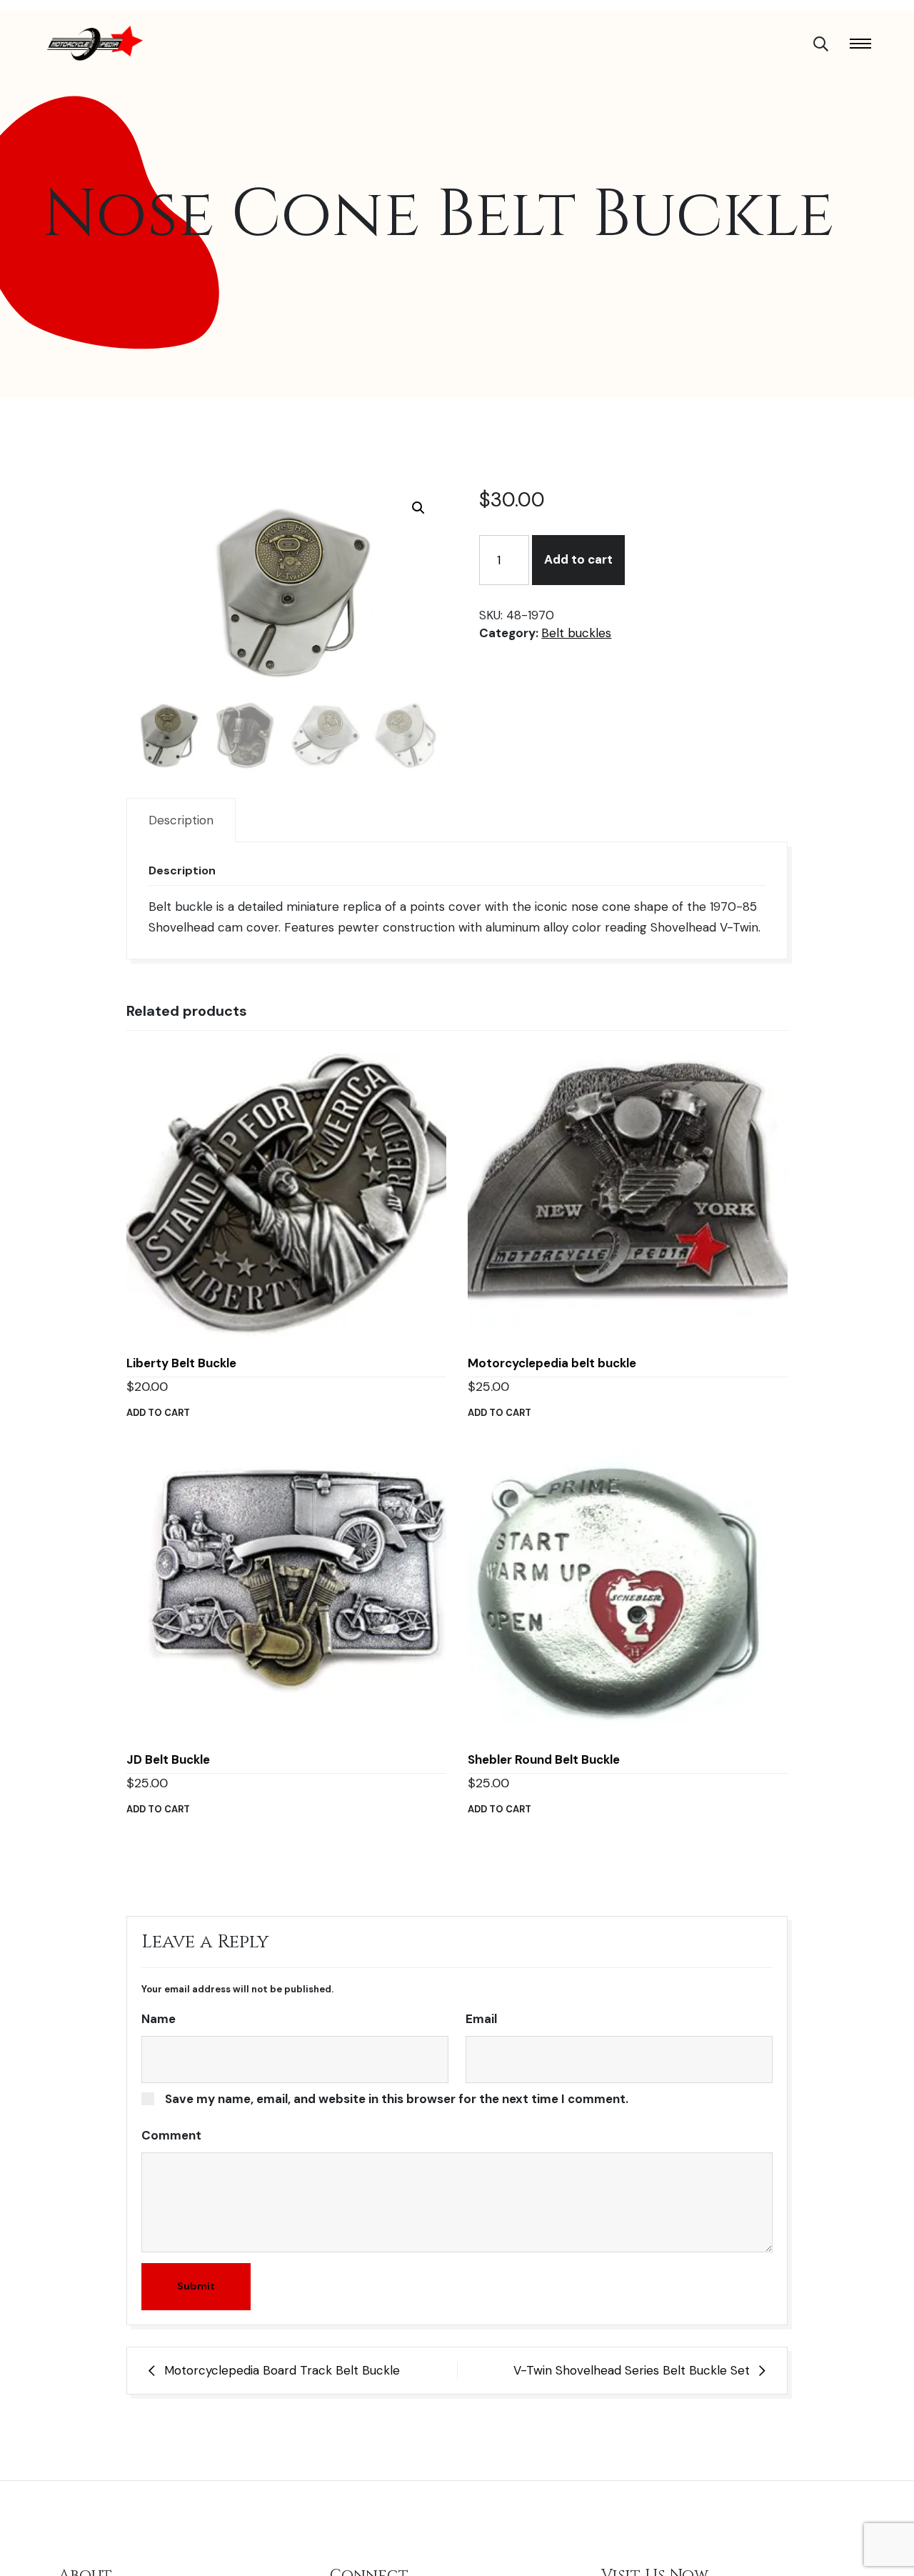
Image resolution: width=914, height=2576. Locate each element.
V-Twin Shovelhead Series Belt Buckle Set (632, 2370)
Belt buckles (576, 633)
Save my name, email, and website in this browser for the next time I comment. (397, 2099)
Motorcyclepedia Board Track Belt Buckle (282, 2370)
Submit (196, 2286)
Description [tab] (181, 820)
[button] (418, 508)
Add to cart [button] (158, 1413)
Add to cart (578, 559)
